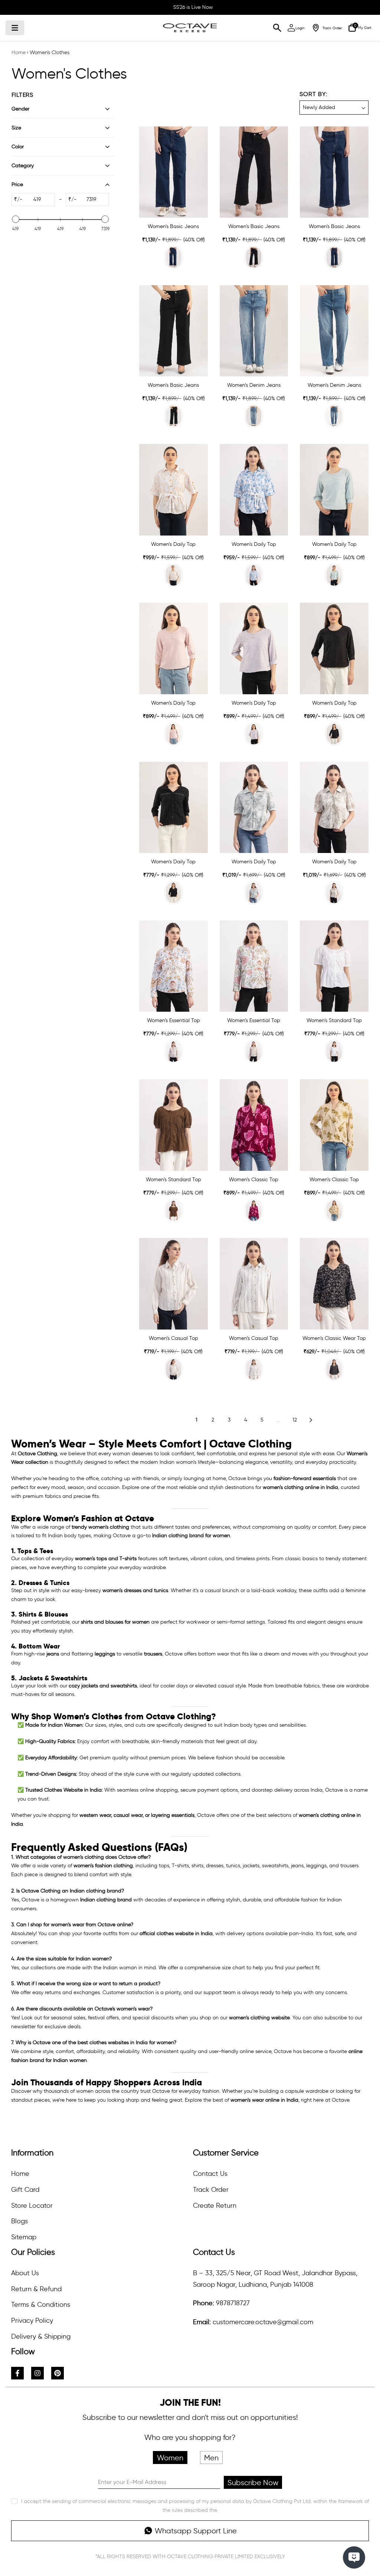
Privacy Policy (32, 2320)
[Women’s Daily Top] (173, 490)
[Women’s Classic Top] (254, 1125)
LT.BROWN (334, 893)
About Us (25, 2273)
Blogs (19, 2221)
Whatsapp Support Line (196, 2531)
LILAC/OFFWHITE (254, 1369)
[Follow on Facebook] (17, 2373)
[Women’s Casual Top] (173, 1284)
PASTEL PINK (173, 734)
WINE (254, 1210)
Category (23, 166)
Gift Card (25, 2190)
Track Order (211, 2190)
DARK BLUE (334, 257)
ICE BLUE (254, 416)
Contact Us (210, 2174)
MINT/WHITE (254, 1051)
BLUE (173, 257)
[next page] (311, 1420)
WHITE (334, 1051)
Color (18, 147)
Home (19, 52)
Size (16, 128)
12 (295, 1420)
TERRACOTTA (173, 575)
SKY (334, 575)
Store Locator (32, 2206)
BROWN (173, 1210)
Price (17, 185)
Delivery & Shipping (41, 2336)
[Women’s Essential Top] (173, 966)
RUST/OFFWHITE (173, 1369)
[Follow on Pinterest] (58, 2373)
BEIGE (334, 1210)
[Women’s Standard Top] (334, 966)
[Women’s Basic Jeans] (173, 172)
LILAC (254, 734)
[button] (334, 102)
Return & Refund (36, 2289)
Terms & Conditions (41, 2305)
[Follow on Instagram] (37, 2373)
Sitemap (24, 2237)
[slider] (16, 219)
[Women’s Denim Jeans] (254, 331)
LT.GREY (254, 893)
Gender (20, 109)
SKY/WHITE (254, 575)
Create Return (215, 2206)
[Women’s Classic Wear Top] (334, 1284)
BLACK (254, 257)
